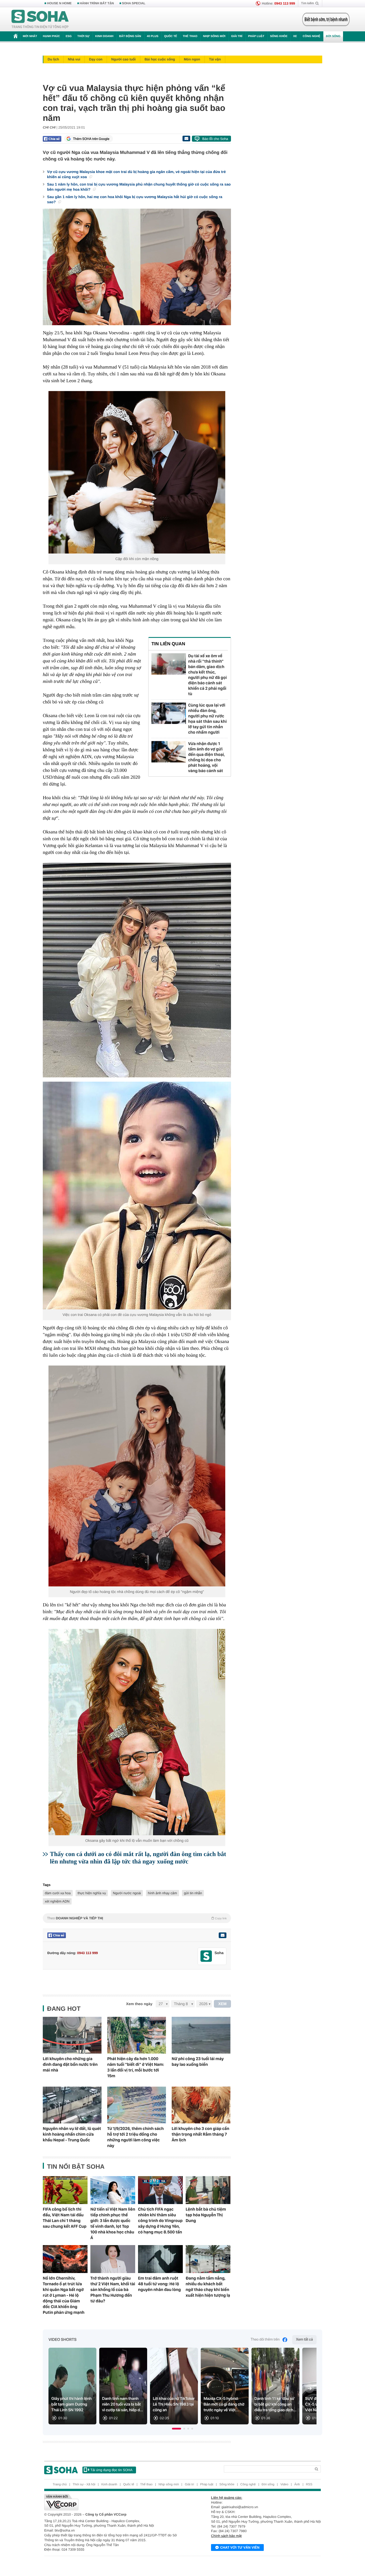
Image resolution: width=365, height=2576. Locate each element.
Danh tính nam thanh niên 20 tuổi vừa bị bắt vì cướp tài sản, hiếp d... (123, 2404)
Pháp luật (256, 36)
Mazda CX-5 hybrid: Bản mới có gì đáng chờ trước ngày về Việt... (224, 2404)
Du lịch (53, 59)
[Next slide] (310, 2388)
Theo (137, 1918)
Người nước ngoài (127, 1893)
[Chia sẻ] (52, 139)
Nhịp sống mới (214, 36)
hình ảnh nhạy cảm (163, 1893)
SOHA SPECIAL (134, 3)
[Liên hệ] (222, 1935)
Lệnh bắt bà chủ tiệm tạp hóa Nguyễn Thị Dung (206, 2215)
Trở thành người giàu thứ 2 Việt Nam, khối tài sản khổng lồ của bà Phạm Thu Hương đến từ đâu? (113, 2290)
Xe (295, 36)
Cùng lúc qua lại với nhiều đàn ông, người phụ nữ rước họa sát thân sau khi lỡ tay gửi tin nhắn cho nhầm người (207, 719)
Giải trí (237, 36)
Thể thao (190, 36)
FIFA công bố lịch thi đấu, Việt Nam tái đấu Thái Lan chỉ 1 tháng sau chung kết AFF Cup (65, 2218)
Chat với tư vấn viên (240, 2547)
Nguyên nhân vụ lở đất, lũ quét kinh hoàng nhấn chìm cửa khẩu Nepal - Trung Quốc (72, 2134)
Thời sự (83, 36)
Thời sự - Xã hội (84, 2485)
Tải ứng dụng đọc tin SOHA (111, 2470)
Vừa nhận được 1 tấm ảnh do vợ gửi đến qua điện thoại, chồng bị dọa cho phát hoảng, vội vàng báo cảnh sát (207, 757)
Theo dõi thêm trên (265, 2340)
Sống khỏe (279, 36)
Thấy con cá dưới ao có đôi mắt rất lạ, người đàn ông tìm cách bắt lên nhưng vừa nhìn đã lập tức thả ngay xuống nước (138, 1858)
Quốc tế (171, 36)
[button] (177, 2429)
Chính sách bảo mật (226, 2536)
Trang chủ (60, 2485)
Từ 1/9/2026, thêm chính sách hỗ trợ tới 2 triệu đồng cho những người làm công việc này (135, 2137)
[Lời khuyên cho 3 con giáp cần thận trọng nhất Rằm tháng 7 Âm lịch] (201, 2105)
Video (284, 2485)
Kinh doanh (104, 36)
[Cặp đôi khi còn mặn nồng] (137, 472)
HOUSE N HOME (59, 3)
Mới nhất (30, 36)
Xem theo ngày (139, 2004)
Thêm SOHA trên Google (91, 139)
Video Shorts (62, 2340)
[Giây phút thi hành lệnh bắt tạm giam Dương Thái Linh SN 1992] (72, 2386)
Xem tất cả (304, 2340)
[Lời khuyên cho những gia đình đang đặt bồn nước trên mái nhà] (72, 2035)
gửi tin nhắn (193, 1893)
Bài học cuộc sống (160, 59)
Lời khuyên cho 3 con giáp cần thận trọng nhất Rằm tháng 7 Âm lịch (200, 2134)
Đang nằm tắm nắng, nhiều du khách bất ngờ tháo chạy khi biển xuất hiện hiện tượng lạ (208, 2287)
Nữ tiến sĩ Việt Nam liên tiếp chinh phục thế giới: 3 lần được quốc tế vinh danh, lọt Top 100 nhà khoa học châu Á (113, 2223)
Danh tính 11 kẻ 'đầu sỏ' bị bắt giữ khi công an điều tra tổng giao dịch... (275, 2404)
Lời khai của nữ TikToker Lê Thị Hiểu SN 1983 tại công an (174, 2404)
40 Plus (153, 36)
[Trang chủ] (40, 19)
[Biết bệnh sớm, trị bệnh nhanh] (326, 19)
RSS (309, 2485)
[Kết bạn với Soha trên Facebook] (206, 1956)
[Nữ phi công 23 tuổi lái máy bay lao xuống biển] (201, 2035)
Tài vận (215, 59)
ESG (69, 36)
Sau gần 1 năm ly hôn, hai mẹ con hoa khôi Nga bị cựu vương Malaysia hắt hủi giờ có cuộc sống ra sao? (135, 199)
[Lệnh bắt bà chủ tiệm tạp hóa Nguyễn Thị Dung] (208, 2190)
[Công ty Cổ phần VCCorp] (113, 2502)
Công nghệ (311, 36)
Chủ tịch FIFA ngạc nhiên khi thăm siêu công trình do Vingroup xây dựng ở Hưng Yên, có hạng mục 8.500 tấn (160, 2221)
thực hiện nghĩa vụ (92, 1893)
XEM (223, 2004)
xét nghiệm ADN (57, 1901)
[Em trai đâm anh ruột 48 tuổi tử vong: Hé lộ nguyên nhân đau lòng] (160, 2259)
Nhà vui (74, 59)
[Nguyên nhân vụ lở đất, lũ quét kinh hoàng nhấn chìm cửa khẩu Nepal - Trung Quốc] (72, 2105)
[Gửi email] (186, 139)
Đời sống (333, 36)
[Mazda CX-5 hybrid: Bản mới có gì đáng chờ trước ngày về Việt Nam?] (225, 2386)
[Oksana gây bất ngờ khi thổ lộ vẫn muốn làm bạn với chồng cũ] (137, 1732)
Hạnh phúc (51, 36)
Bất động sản (130, 36)
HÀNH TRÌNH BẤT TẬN (97, 3)
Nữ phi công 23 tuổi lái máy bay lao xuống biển (198, 2062)
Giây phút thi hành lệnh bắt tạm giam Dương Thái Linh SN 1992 (71, 2404)
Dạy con (96, 59)
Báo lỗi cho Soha (215, 139)
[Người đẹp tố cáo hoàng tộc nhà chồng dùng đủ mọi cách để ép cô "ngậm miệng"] (137, 1476)
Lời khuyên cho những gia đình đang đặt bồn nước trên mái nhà (70, 2064)
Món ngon (192, 59)
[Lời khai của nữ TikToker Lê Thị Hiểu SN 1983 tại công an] (174, 2386)
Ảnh (297, 2485)
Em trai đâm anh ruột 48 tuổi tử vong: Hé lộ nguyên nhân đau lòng (159, 2284)
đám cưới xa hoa (58, 1893)
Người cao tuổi (123, 59)
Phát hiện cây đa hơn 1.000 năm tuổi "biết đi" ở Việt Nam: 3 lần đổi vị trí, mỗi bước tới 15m (136, 2067)
